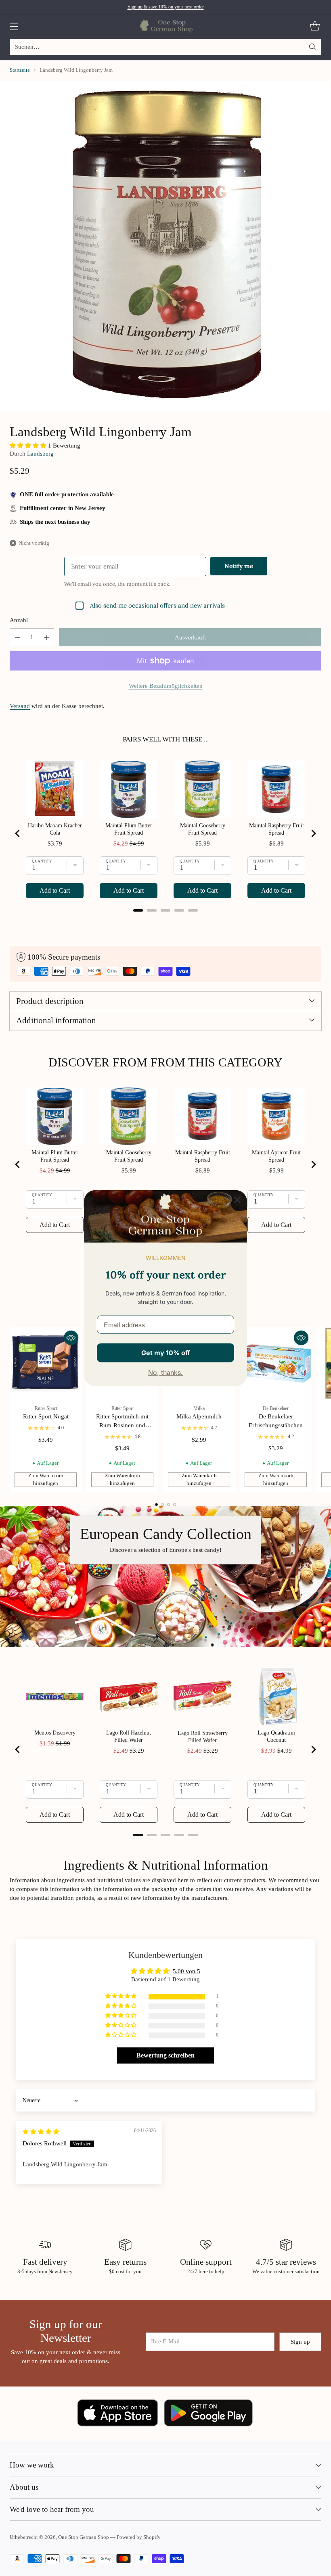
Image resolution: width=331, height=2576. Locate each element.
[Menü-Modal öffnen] (14, 26)
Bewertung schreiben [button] (165, 2055)
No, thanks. (165, 1372)
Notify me (239, 566)
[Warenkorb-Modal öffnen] (315, 26)
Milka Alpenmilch (199, 1416)
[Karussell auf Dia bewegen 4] (175, 1505)
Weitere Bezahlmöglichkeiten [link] (166, 686)
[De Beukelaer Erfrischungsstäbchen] (276, 1363)
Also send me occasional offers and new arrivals (157, 605)
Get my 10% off (165, 1352)
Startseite (20, 70)
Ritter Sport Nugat (46, 1416)
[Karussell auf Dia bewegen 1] (156, 1505)
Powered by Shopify (139, 2537)
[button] (29, 446)
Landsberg (40, 454)
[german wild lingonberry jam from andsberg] (165, 246)
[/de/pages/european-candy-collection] (165, 1576)
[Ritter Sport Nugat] (46, 1363)
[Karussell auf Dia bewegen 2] (162, 1505)
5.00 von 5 (186, 1971)
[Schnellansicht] (71, 1338)
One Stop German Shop (84, 2537)
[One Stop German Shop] (166, 26)
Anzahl (19, 620)
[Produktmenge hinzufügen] (46, 637)
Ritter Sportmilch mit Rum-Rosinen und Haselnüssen (122, 1425)
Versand (20, 706)
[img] (41, 2132)
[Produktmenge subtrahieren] (17, 637)
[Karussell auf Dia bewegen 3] (169, 1505)
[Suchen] (312, 47)
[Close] (237, 1199)
